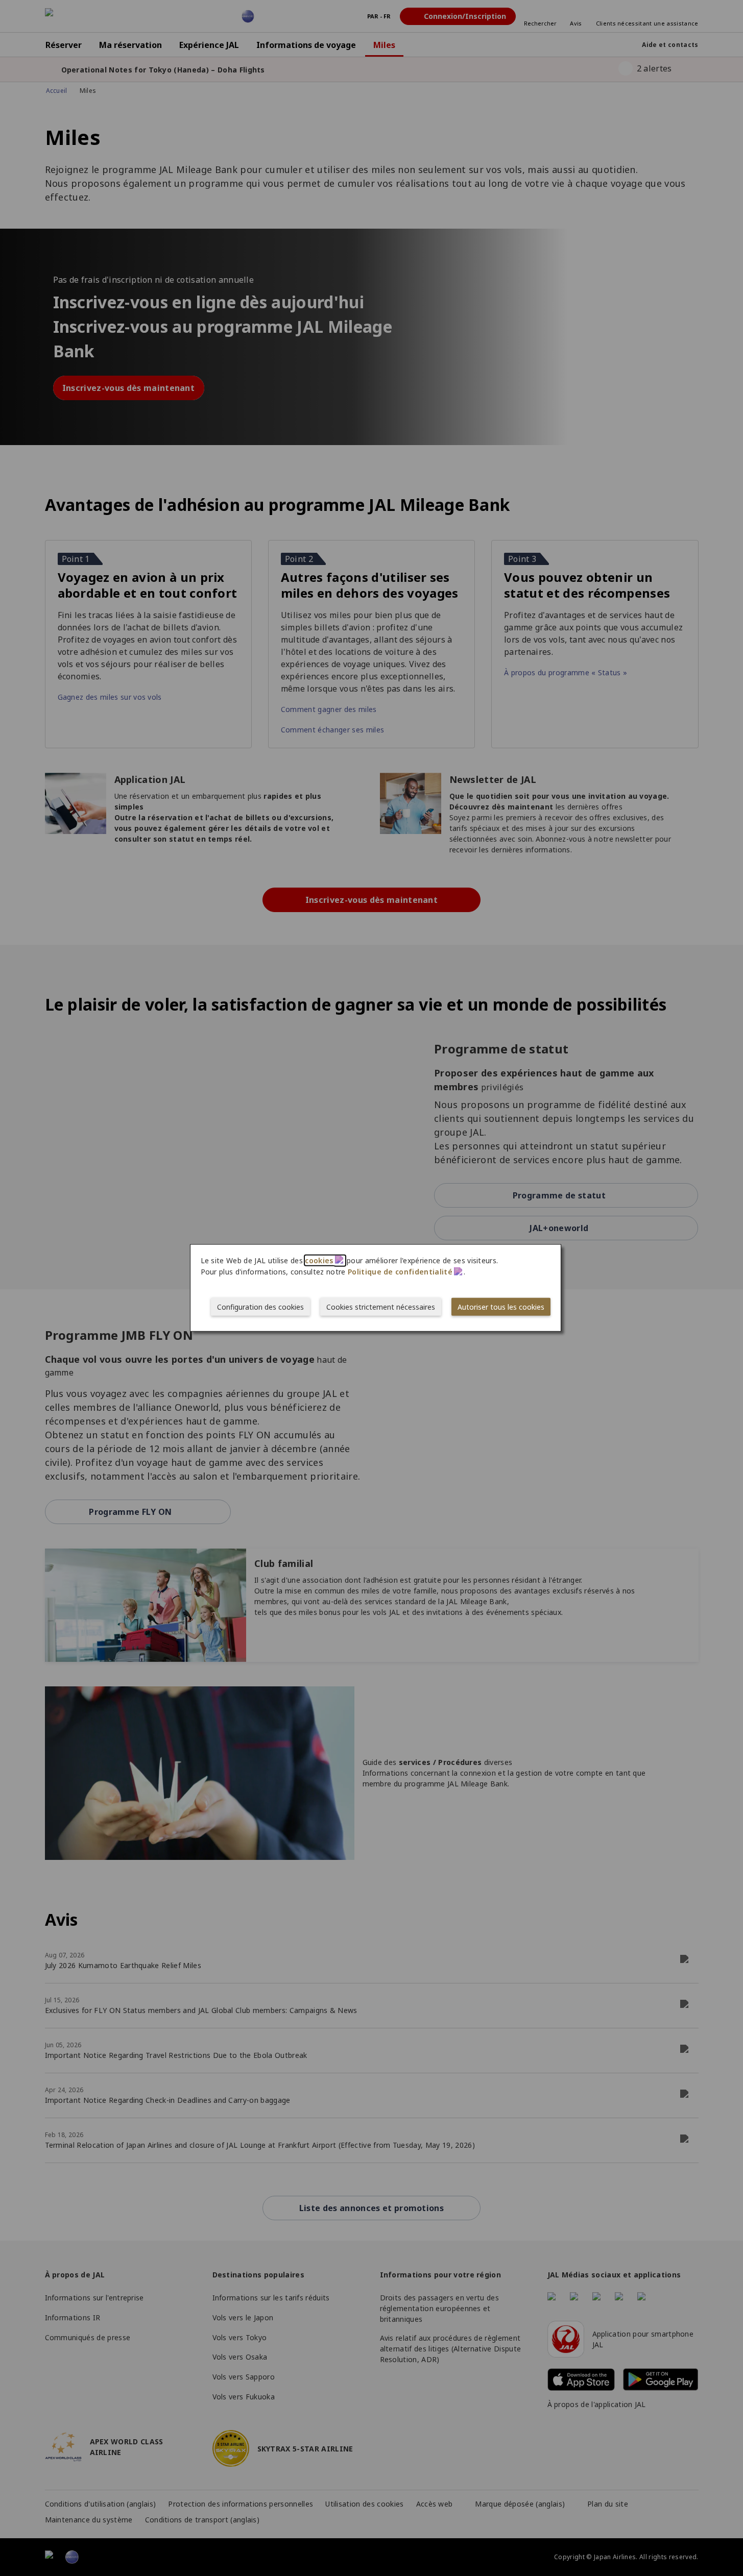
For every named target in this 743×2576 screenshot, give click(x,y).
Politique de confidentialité (400, 1272)
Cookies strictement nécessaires (381, 1307)
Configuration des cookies (260, 1307)
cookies (319, 1260)
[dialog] (376, 1288)
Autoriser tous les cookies (501, 1307)
